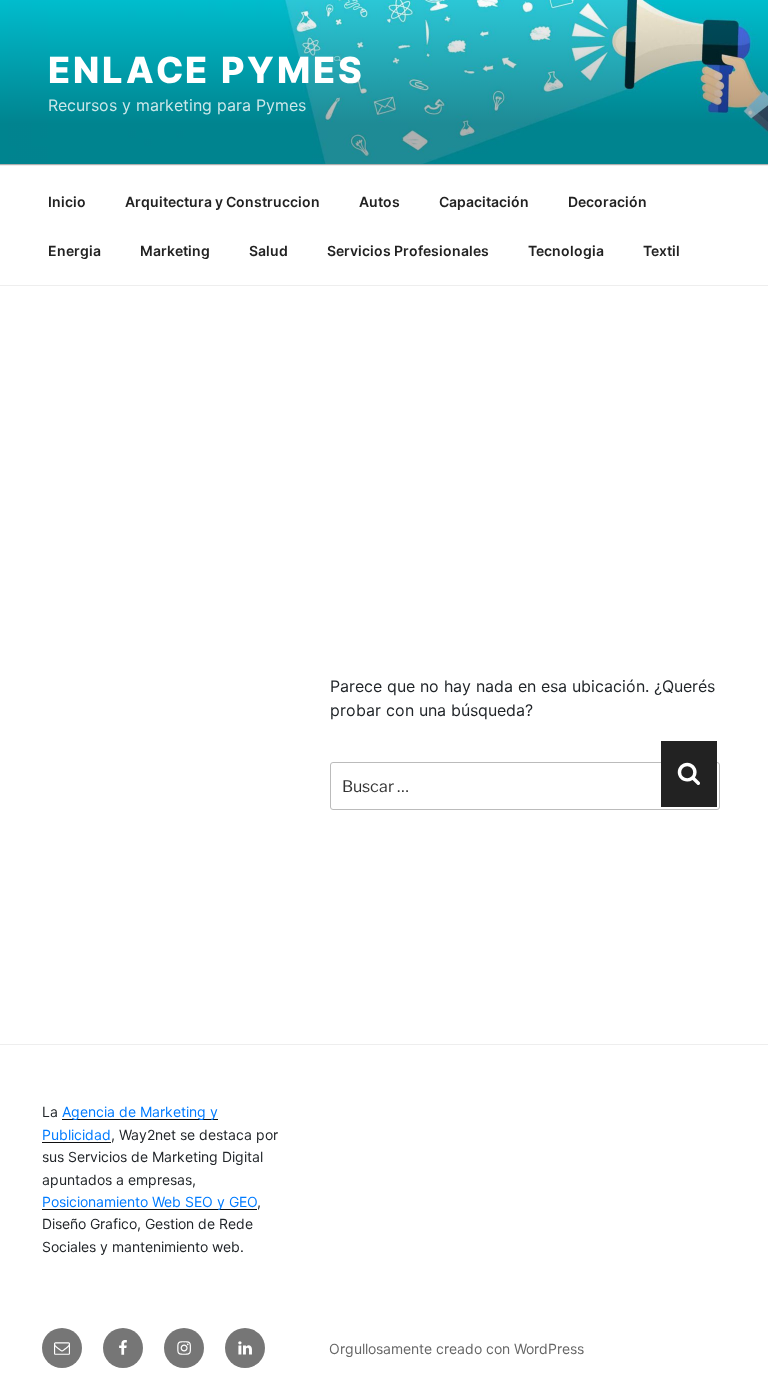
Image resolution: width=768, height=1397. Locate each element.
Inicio (67, 201)
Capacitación (484, 201)
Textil (661, 250)
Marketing (175, 250)
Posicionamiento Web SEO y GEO (149, 1201)
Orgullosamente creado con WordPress (456, 1348)
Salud (268, 250)
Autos (379, 201)
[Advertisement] (384, 436)
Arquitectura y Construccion (222, 201)
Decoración (607, 201)
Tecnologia (566, 250)
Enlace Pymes (206, 70)
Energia (74, 250)
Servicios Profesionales (408, 250)
